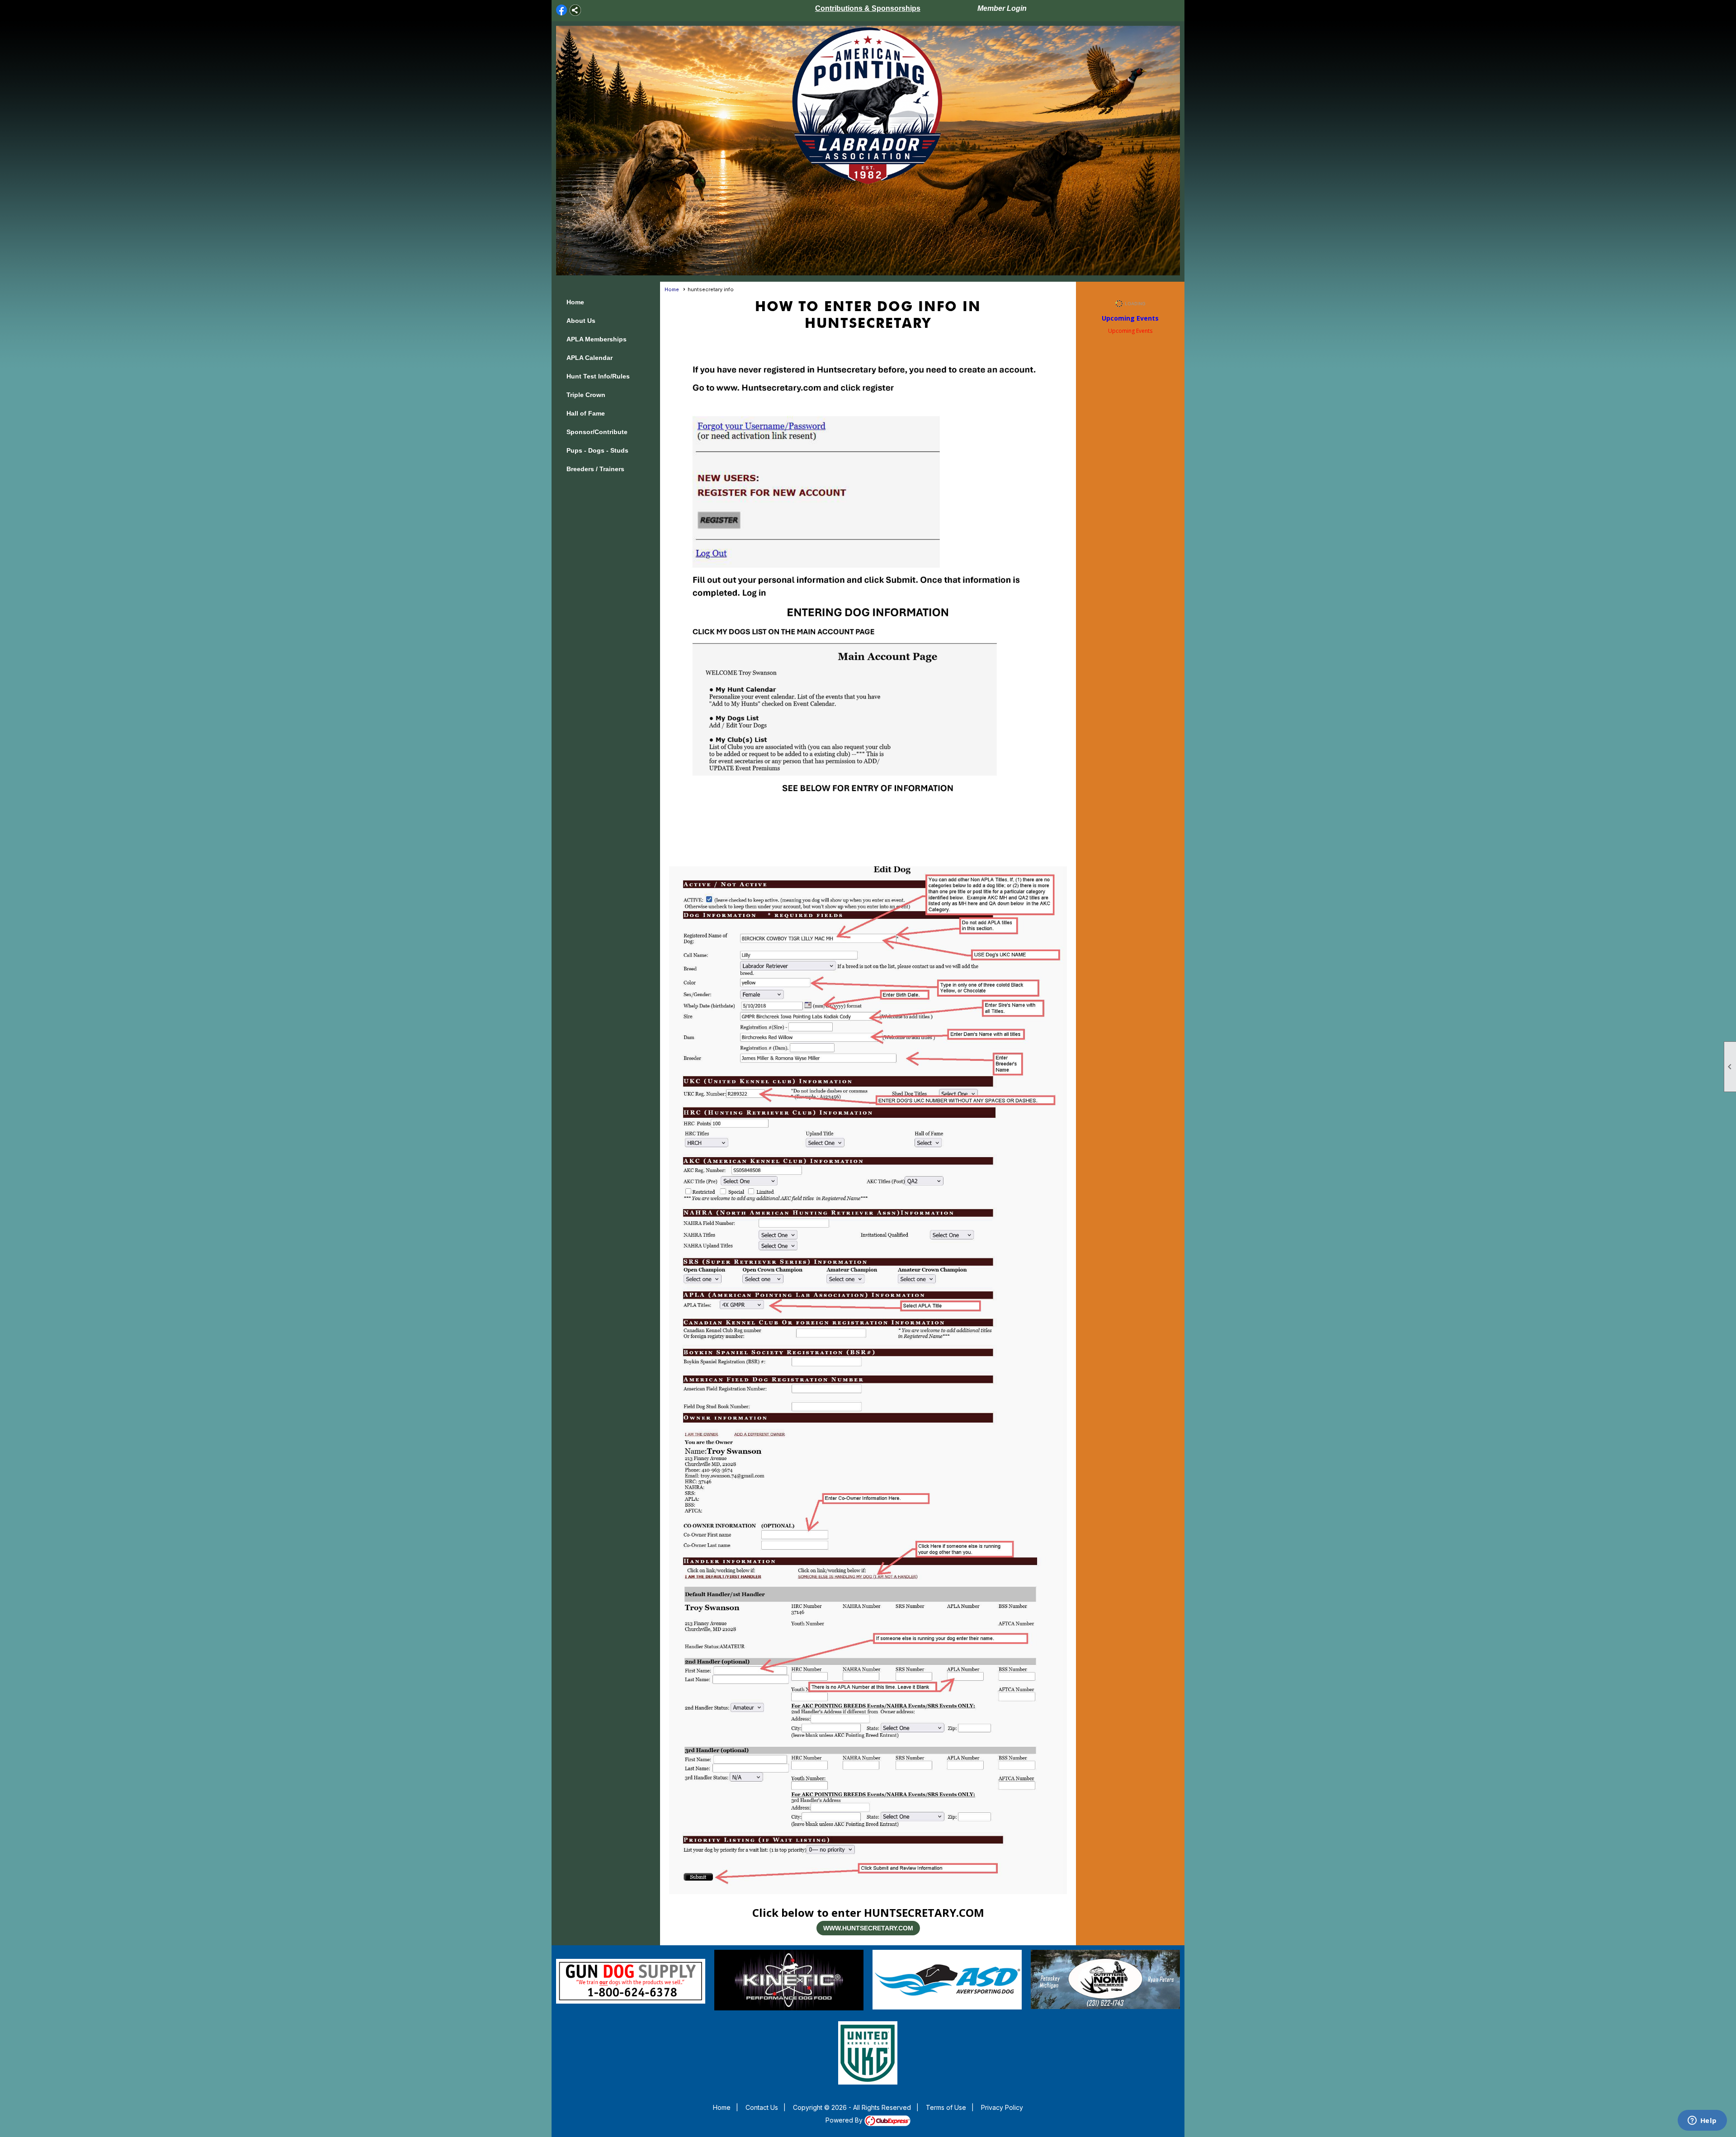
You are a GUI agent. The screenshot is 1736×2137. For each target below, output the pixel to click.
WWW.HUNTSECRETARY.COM (868, 1928)
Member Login (1002, 8)
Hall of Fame (586, 413)
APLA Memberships (597, 339)
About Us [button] (581, 321)
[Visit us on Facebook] (562, 10)
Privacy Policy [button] (1002, 2107)
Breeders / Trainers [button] (595, 469)
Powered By (845, 2120)
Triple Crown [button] (586, 395)
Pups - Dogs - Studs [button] (597, 450)
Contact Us (762, 2107)
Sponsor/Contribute (597, 432)
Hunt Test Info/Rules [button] (598, 376)
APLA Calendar (590, 358)
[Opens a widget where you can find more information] (1702, 2121)
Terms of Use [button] (946, 2107)
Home (575, 302)
